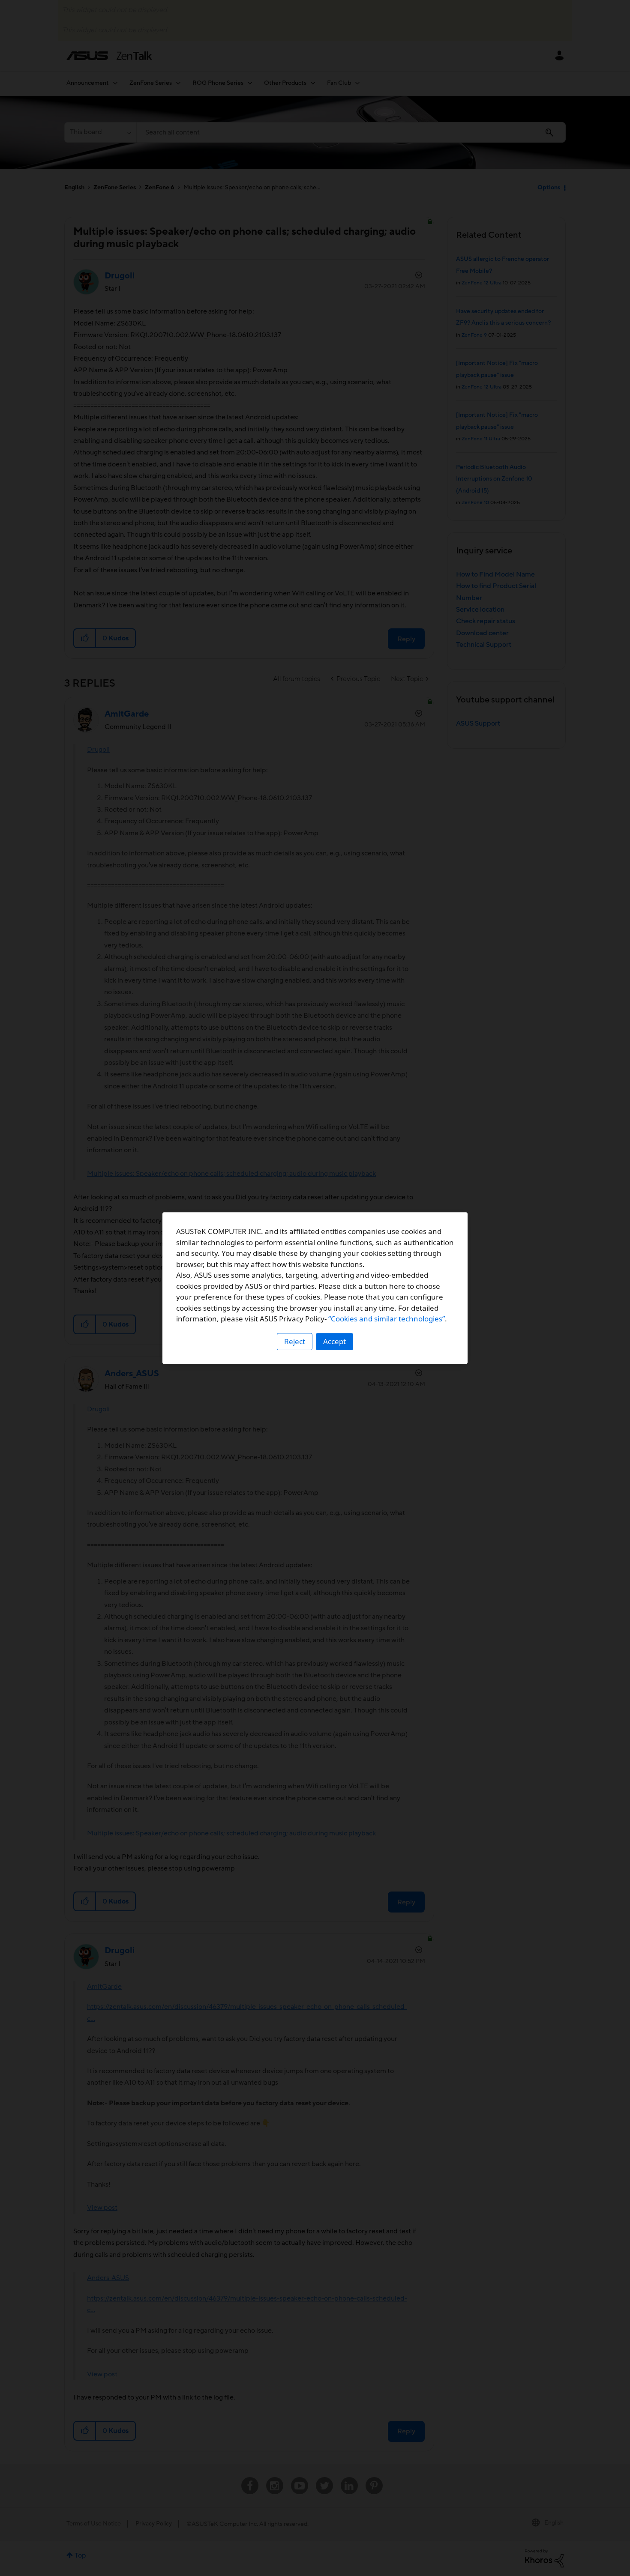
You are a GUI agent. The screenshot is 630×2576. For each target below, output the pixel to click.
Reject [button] (295, 1341)
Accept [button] (334, 1341)
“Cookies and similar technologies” (387, 1319)
